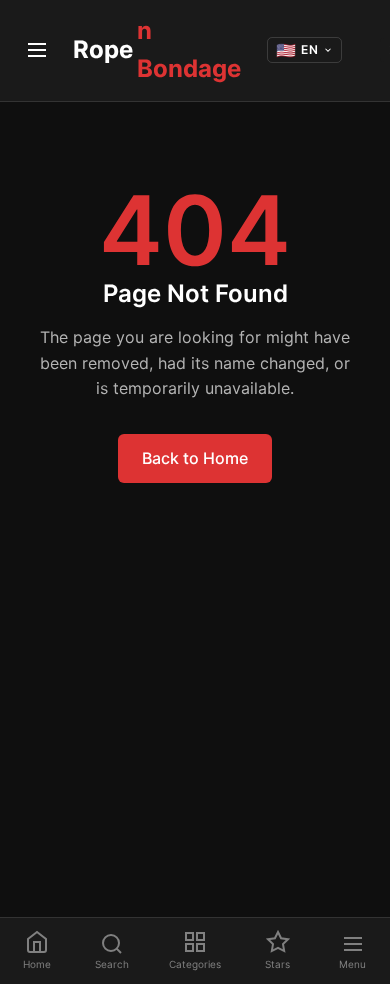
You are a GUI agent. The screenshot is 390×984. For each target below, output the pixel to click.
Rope (157, 49)
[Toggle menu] (36, 50)
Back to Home (195, 458)
